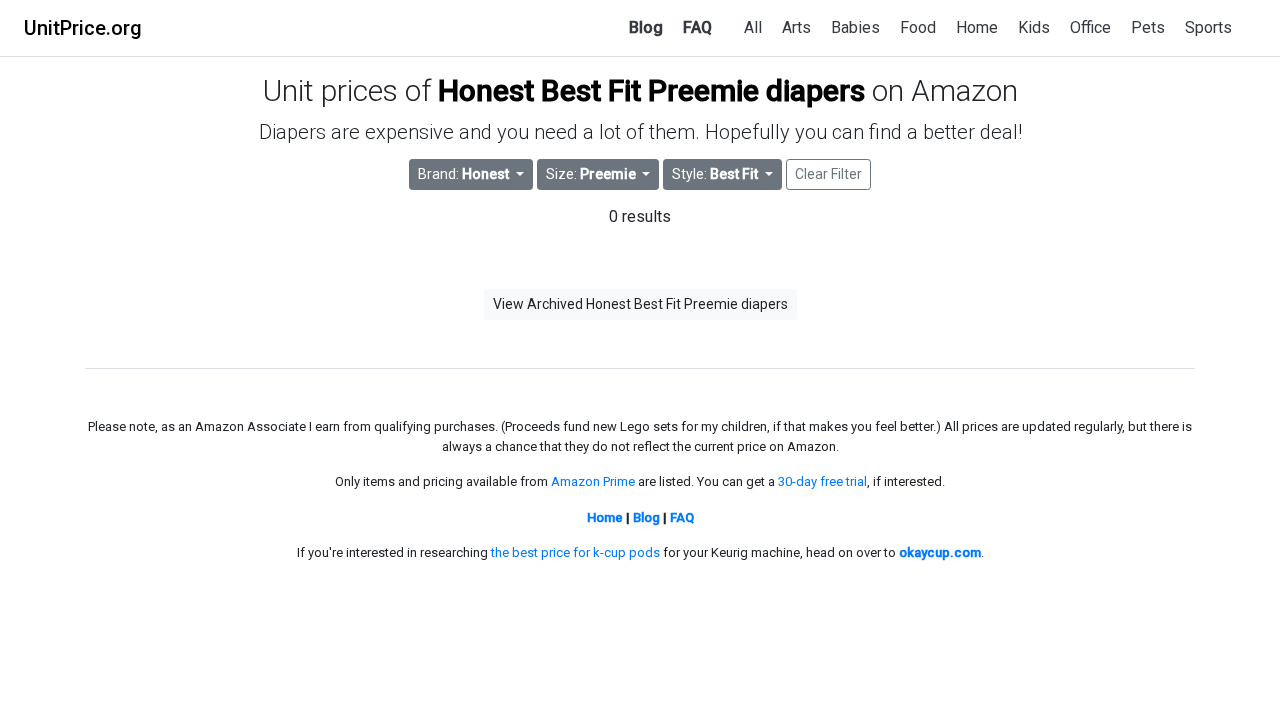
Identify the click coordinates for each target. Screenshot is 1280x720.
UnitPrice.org (83, 28)
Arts (796, 27)
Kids (1034, 27)
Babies (855, 27)
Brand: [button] (463, 174)
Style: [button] (715, 174)
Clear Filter (828, 174)
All (753, 27)
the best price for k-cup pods (575, 552)
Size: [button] (591, 174)
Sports (1208, 27)
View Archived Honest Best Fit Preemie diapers (640, 304)
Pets (1148, 27)
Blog (646, 27)
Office (1090, 27)
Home (977, 27)
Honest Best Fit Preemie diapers (651, 90)
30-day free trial (822, 481)
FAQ (697, 27)
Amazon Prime (593, 481)
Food (918, 27)
